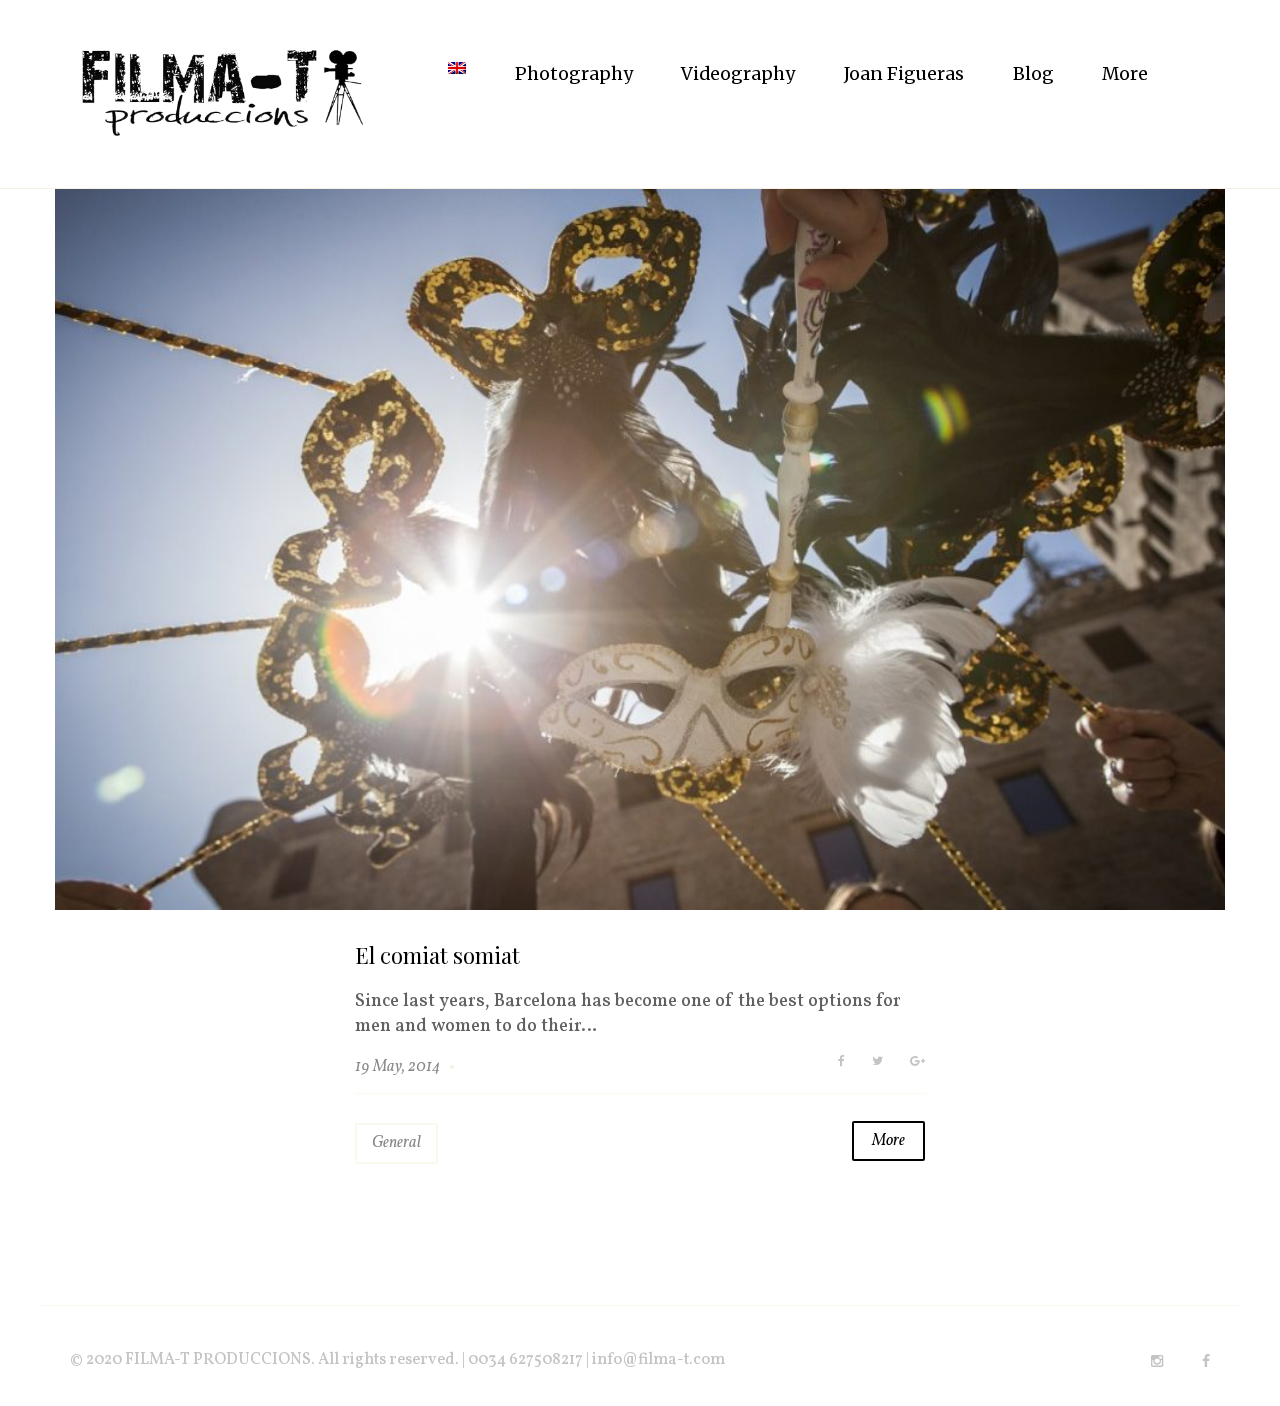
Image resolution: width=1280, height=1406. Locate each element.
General (396, 1143)
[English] (457, 74)
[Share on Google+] (917, 1062)
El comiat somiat (437, 955)
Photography (574, 74)
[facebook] (1206, 1361)
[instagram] (1157, 1361)
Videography (738, 74)
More (1125, 74)
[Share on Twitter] (877, 1062)
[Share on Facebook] (841, 1062)
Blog (1033, 74)
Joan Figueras (904, 74)
